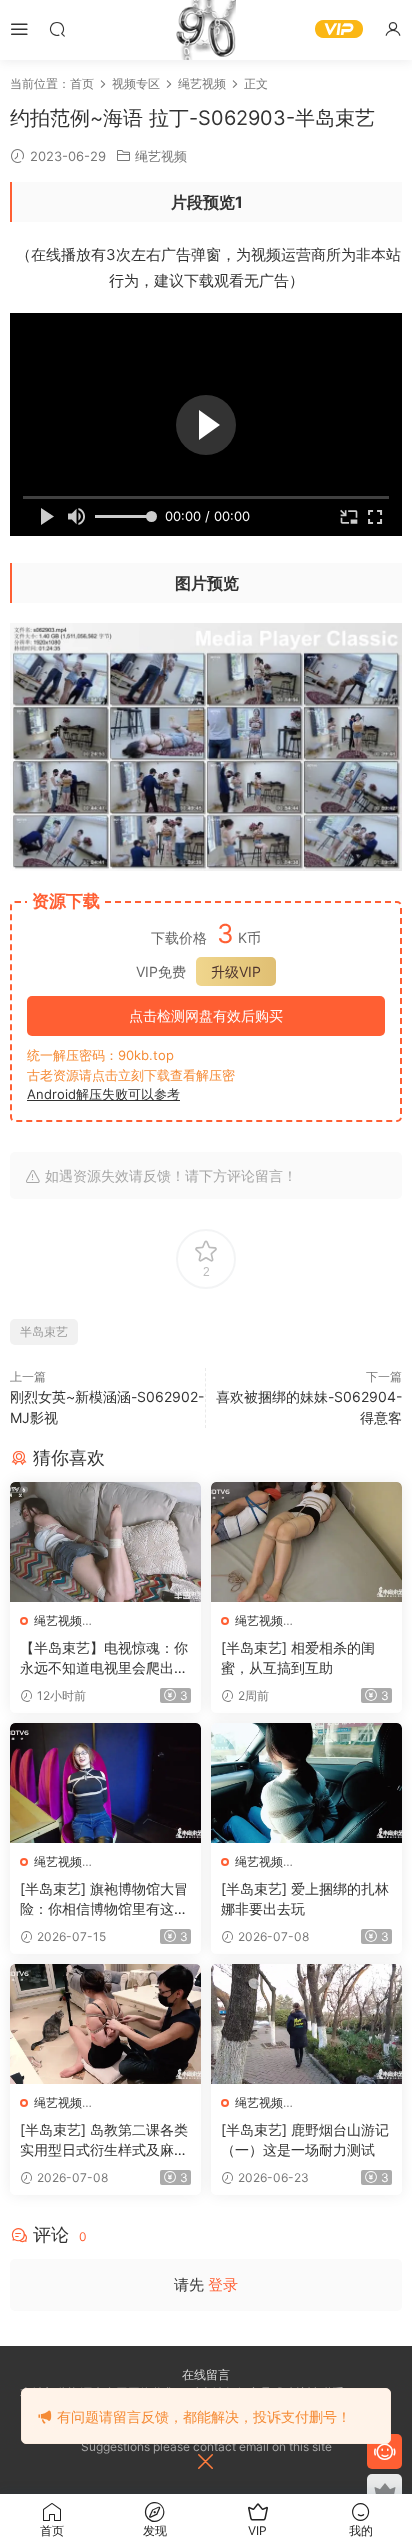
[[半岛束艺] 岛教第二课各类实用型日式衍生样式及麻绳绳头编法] (105, 2024)
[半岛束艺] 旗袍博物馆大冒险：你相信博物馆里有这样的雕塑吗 (104, 1899)
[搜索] (57, 28)
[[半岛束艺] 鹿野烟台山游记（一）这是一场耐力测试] (306, 2024)
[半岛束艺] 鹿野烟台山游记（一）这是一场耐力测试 (305, 2139)
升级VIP (236, 971)
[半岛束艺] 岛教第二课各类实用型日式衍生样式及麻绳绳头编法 (104, 2140)
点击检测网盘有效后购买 (206, 1015)
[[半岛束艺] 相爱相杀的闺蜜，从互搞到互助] (306, 1542)
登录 (223, 2284)
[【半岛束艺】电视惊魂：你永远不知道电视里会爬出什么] (105, 1542)
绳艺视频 (161, 156)
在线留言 (206, 2374)
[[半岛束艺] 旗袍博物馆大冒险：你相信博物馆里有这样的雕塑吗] (105, 1783)
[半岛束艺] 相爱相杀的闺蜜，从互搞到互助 (298, 1657)
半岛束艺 (44, 1331)
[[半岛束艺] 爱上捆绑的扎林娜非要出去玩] (306, 1783)
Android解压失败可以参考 (103, 1094)
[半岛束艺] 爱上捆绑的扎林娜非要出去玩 (305, 1898)
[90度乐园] (206, 30)
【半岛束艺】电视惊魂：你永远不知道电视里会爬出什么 (104, 1658)
